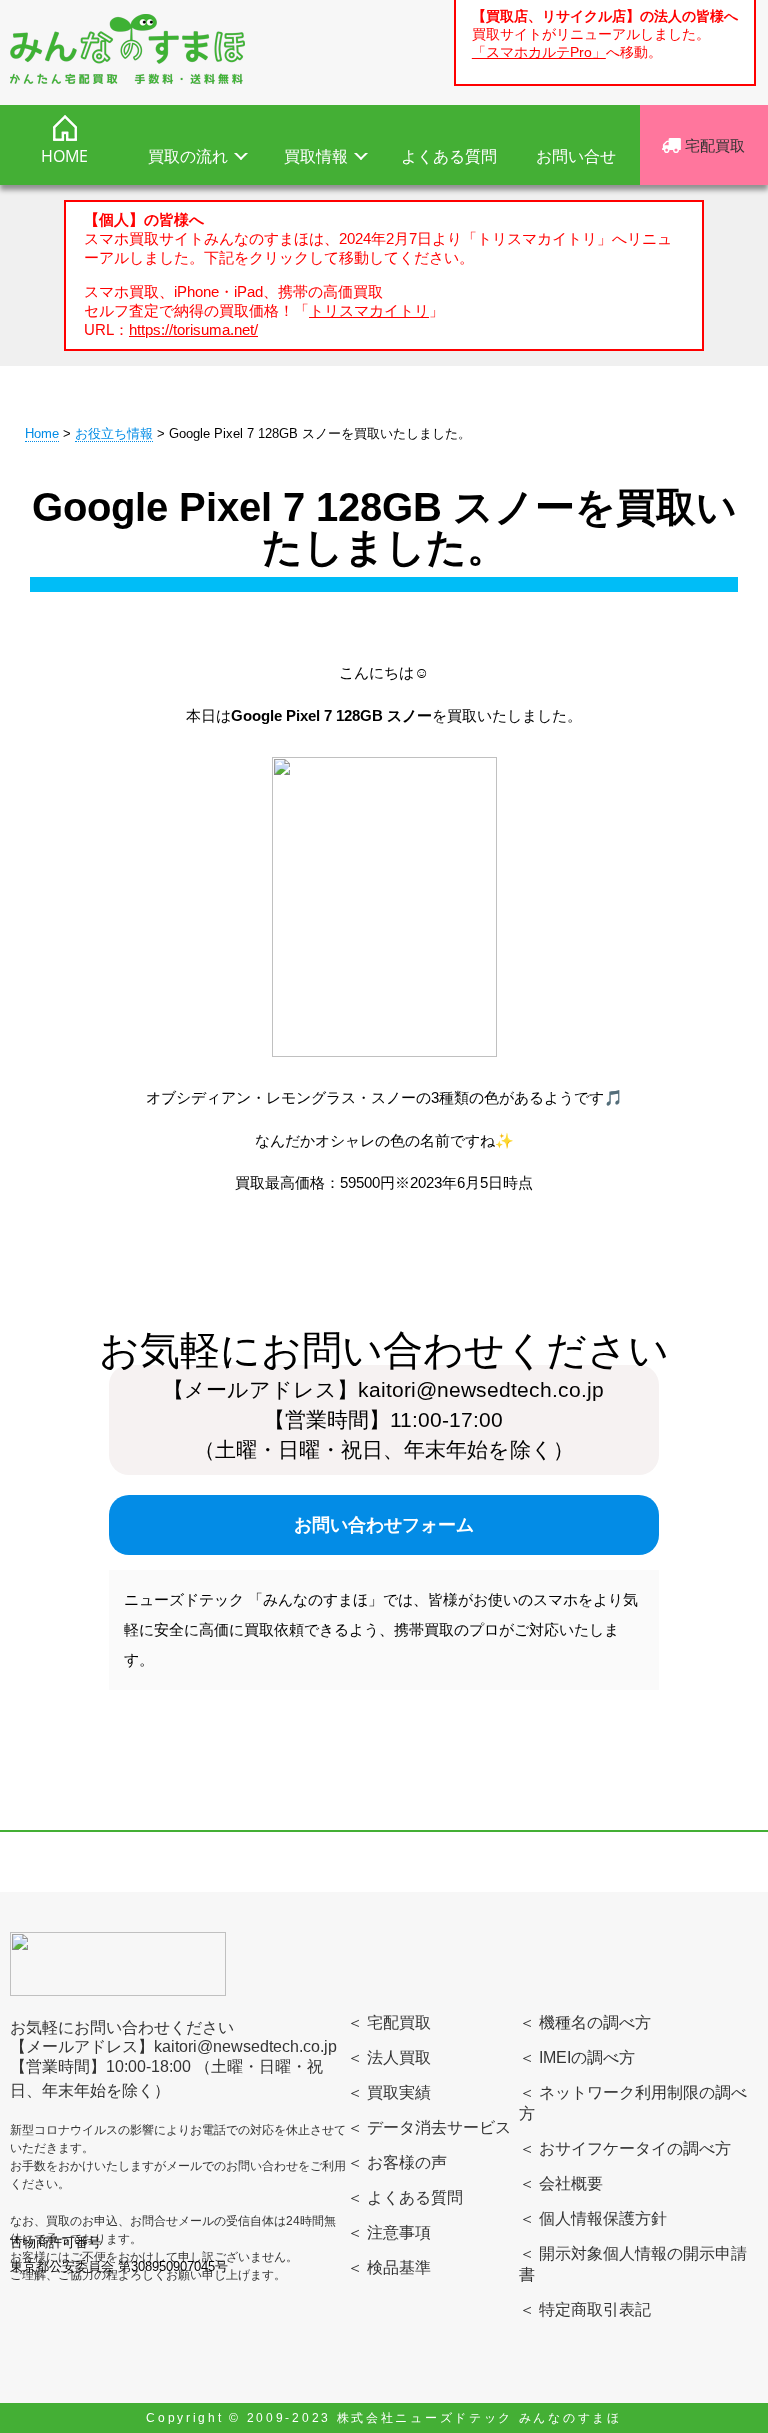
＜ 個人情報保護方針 (593, 2218)
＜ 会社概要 (561, 2183)
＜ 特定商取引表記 (585, 2309)
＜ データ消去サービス (429, 2127)
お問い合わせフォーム (384, 1525)
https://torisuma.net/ (193, 329)
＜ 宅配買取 (389, 2022)
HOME (64, 156)
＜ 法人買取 (389, 2057)
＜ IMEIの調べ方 (577, 2057)
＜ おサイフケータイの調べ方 (625, 2148)
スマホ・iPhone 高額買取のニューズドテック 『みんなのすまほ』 (127, 49)
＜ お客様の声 (397, 2162)
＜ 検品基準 (389, 2267)
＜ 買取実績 (389, 2092)
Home (42, 433)
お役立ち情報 (114, 433)
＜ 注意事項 (389, 2232)
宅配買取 (713, 145)
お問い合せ (576, 156)
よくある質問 (449, 156)
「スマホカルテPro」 (539, 52)
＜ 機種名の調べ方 (585, 2022)
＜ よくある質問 (405, 2197)
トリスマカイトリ (369, 310)
